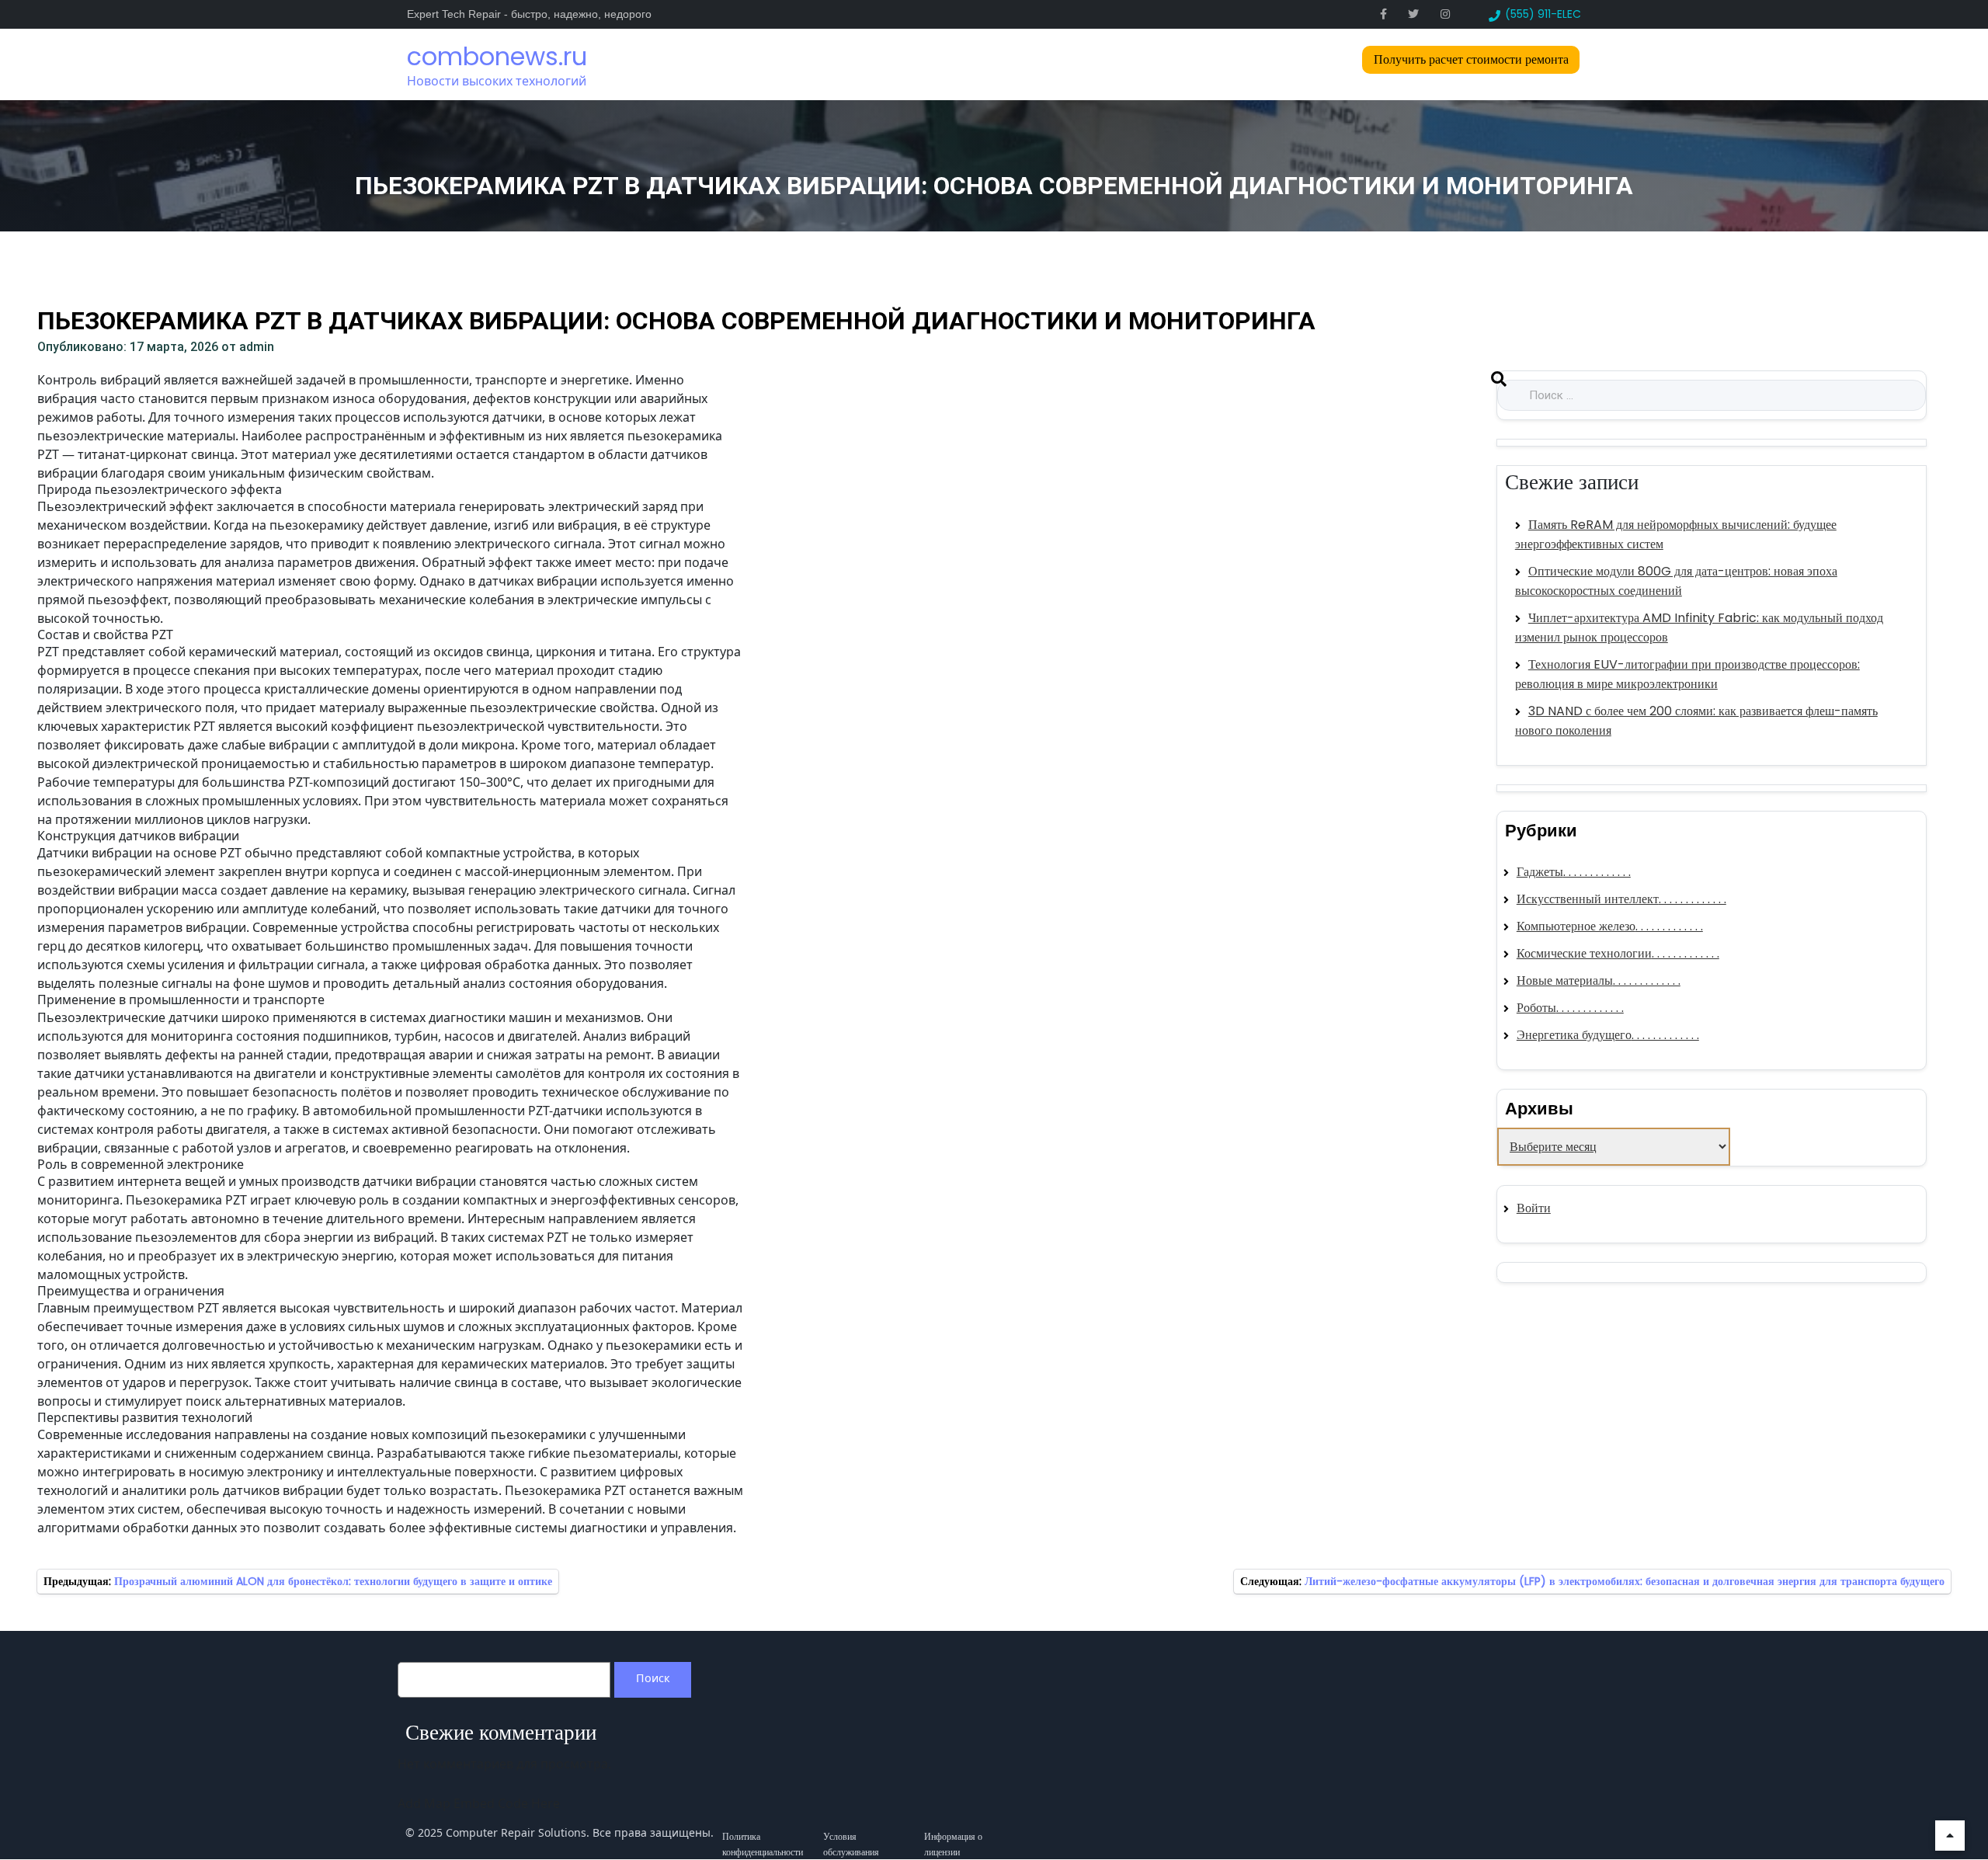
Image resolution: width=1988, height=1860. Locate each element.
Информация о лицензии (953, 1833)
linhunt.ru (1525, 1272)
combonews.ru (497, 56)
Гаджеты (1540, 872)
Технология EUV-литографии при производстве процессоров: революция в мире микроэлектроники (1687, 674)
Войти (1534, 1208)
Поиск (653, 1678)
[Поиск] (1499, 383)
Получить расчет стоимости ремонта (1471, 59)
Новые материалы (1565, 980)
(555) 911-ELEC (1543, 14)
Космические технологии (1584, 953)
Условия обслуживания (851, 1833)
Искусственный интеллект (1588, 899)
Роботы (1536, 1008)
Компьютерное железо (1576, 926)
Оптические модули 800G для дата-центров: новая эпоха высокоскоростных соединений (1676, 581)
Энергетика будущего (1574, 1035)
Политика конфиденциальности (763, 1833)
